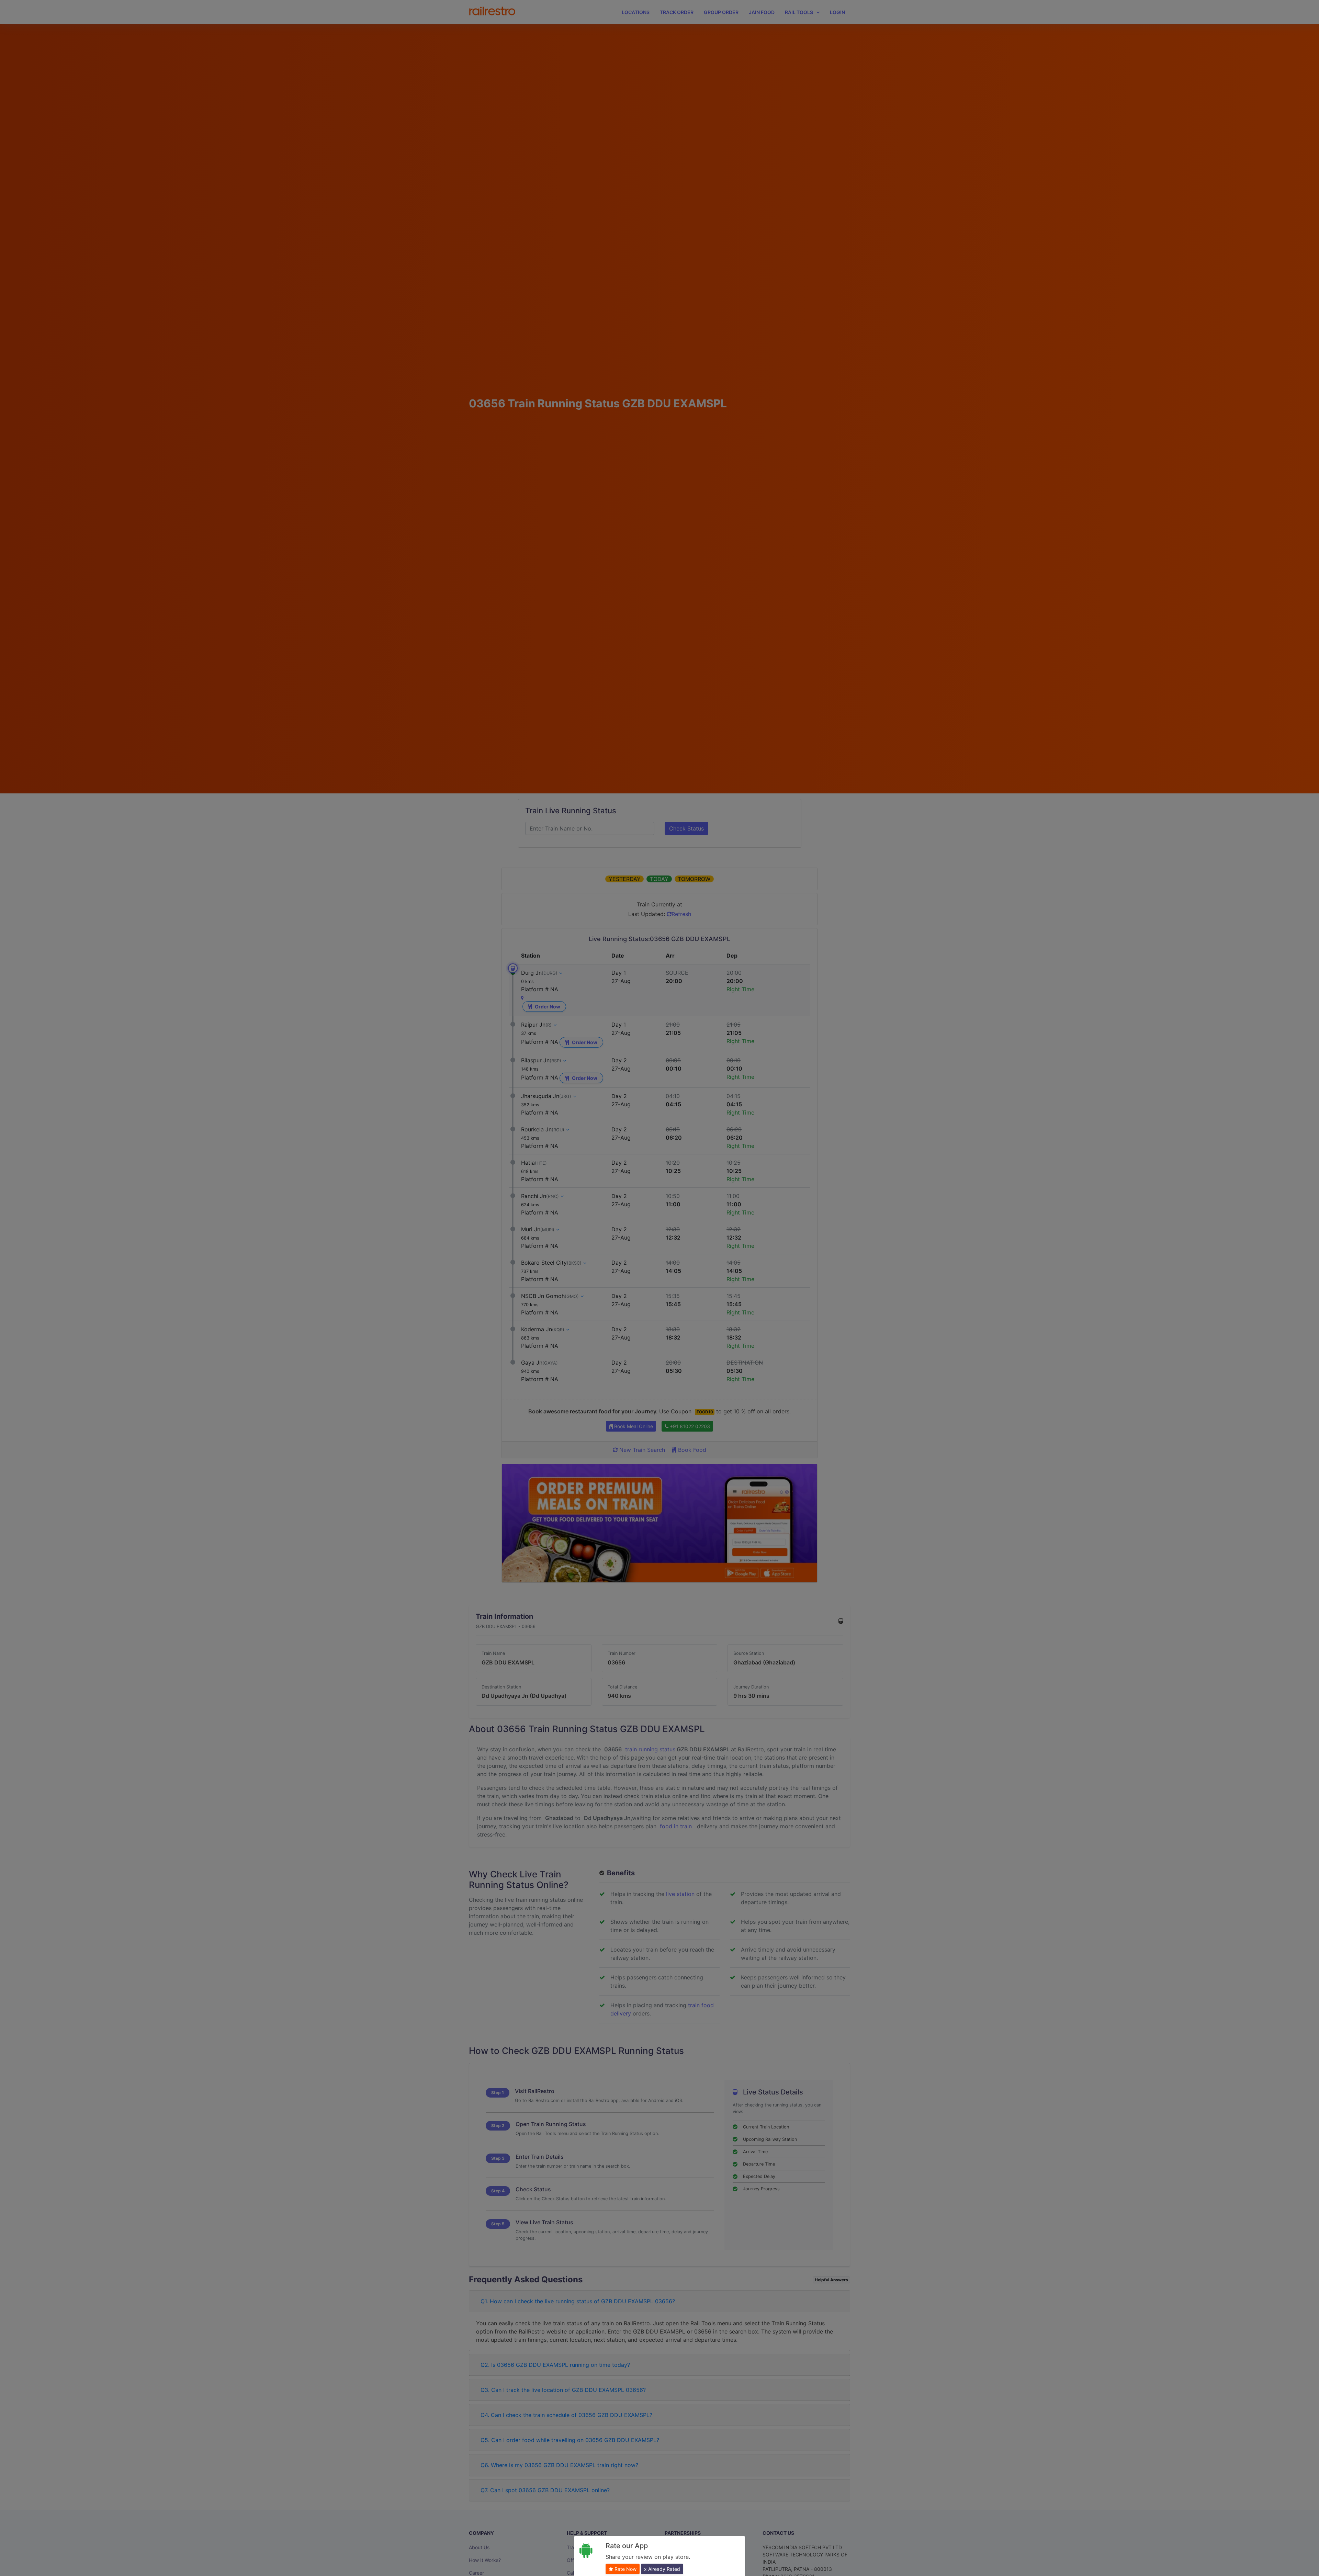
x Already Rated (662, 2569)
